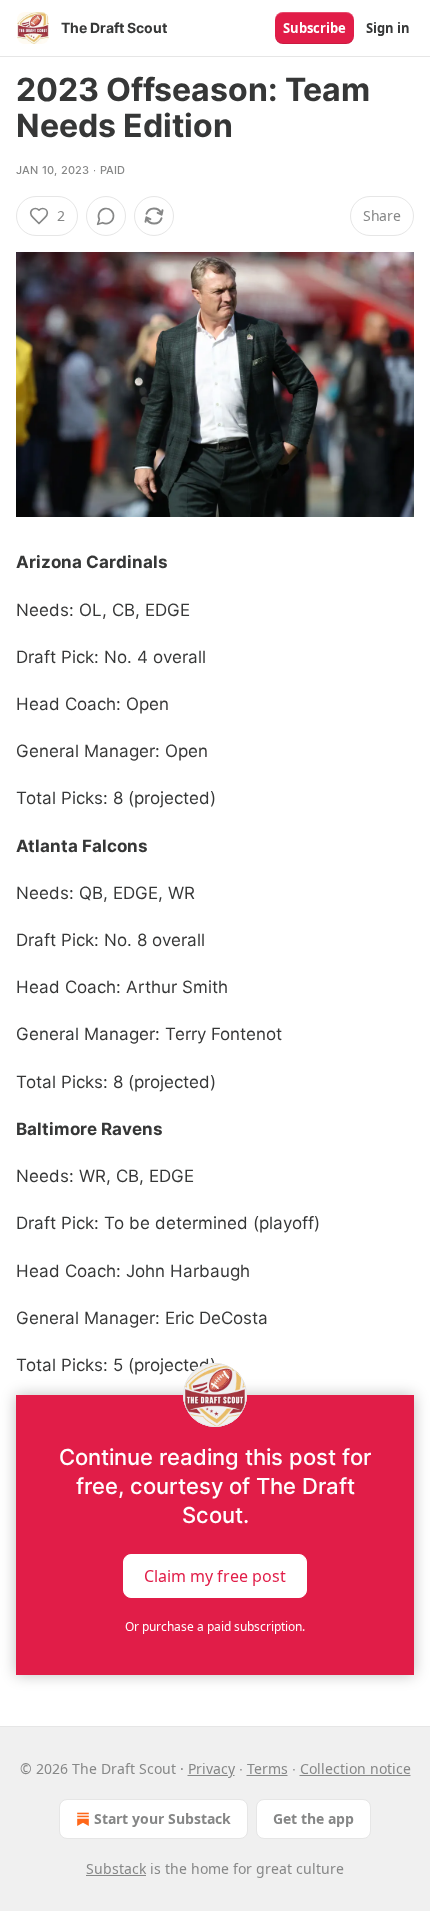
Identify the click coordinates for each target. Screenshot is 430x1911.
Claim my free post (215, 1576)
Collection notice (355, 1768)
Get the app (313, 1818)
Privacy (211, 1768)
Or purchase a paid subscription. (215, 1626)
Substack (116, 1868)
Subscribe (314, 28)
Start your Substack (162, 1818)
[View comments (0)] (106, 216)
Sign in (388, 28)
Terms (267, 1768)
